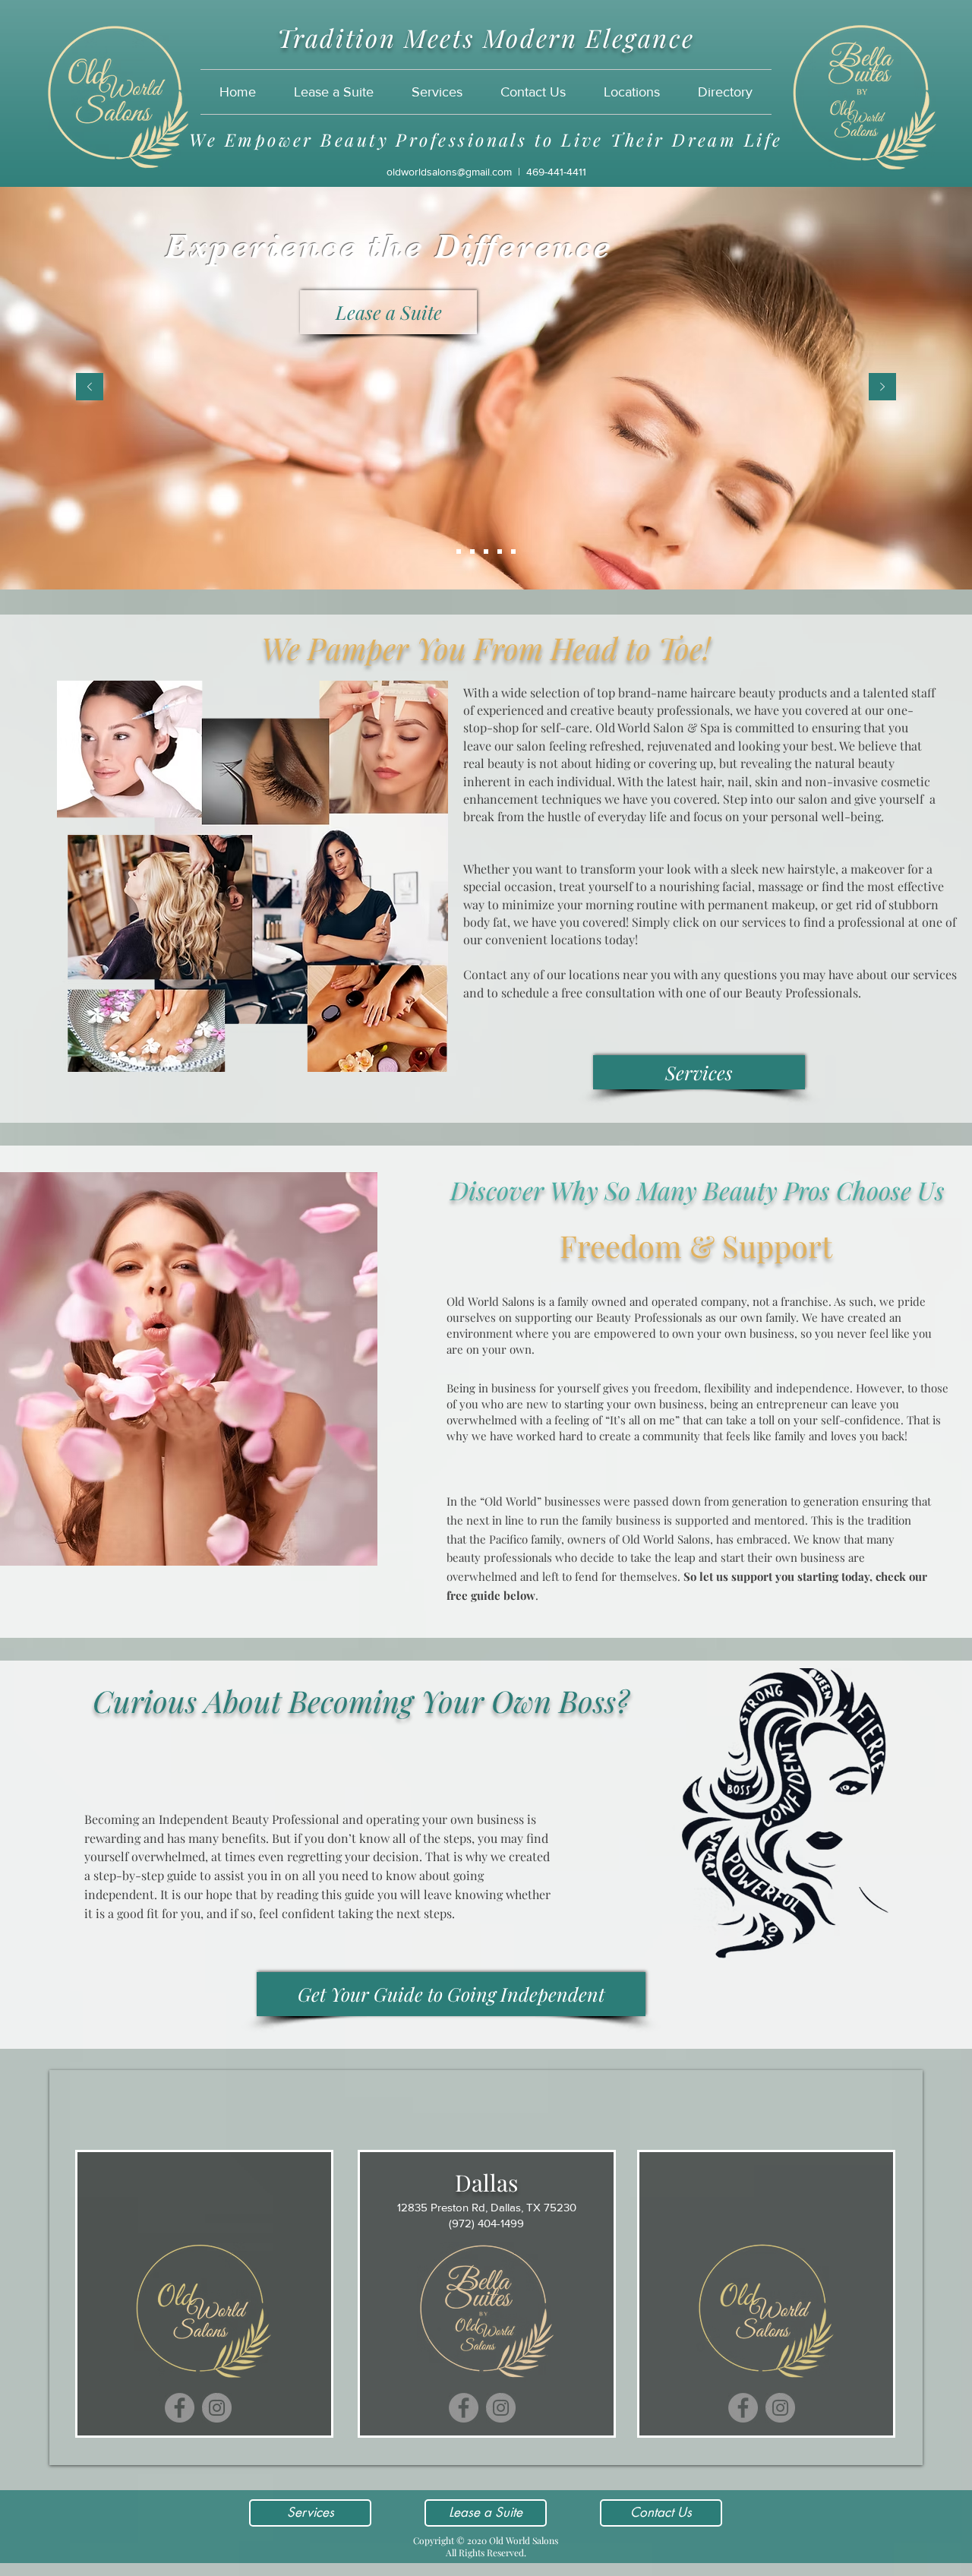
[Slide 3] (486, 552)
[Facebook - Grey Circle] (180, 2408)
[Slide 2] (472, 552)
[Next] (882, 388)
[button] (632, 92)
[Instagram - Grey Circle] (217, 2408)
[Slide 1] (459, 552)
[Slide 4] (500, 552)
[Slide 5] (513, 552)
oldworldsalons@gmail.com (449, 172)
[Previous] (90, 388)
